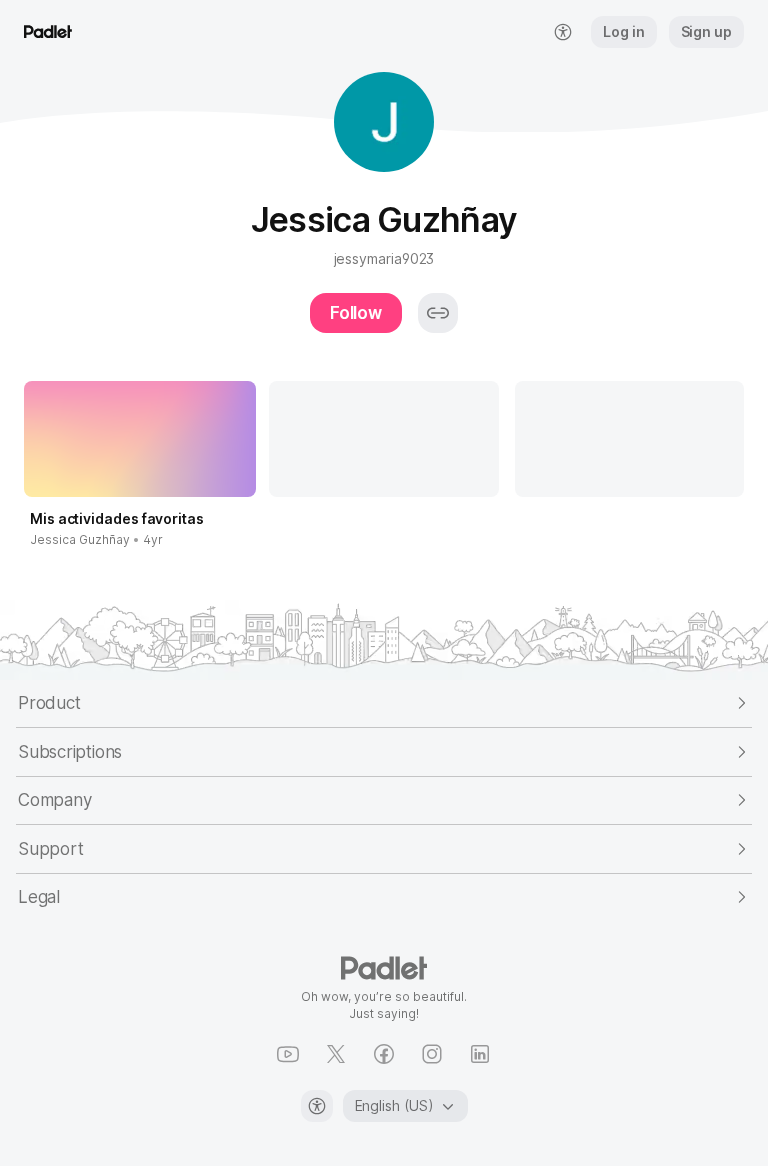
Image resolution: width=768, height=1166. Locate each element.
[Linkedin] (480, 1054)
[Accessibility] (317, 1106)
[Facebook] (384, 1054)
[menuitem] (563, 32)
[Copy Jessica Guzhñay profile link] (438, 313)
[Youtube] (288, 1054)
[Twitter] (336, 1054)
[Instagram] (432, 1054)
